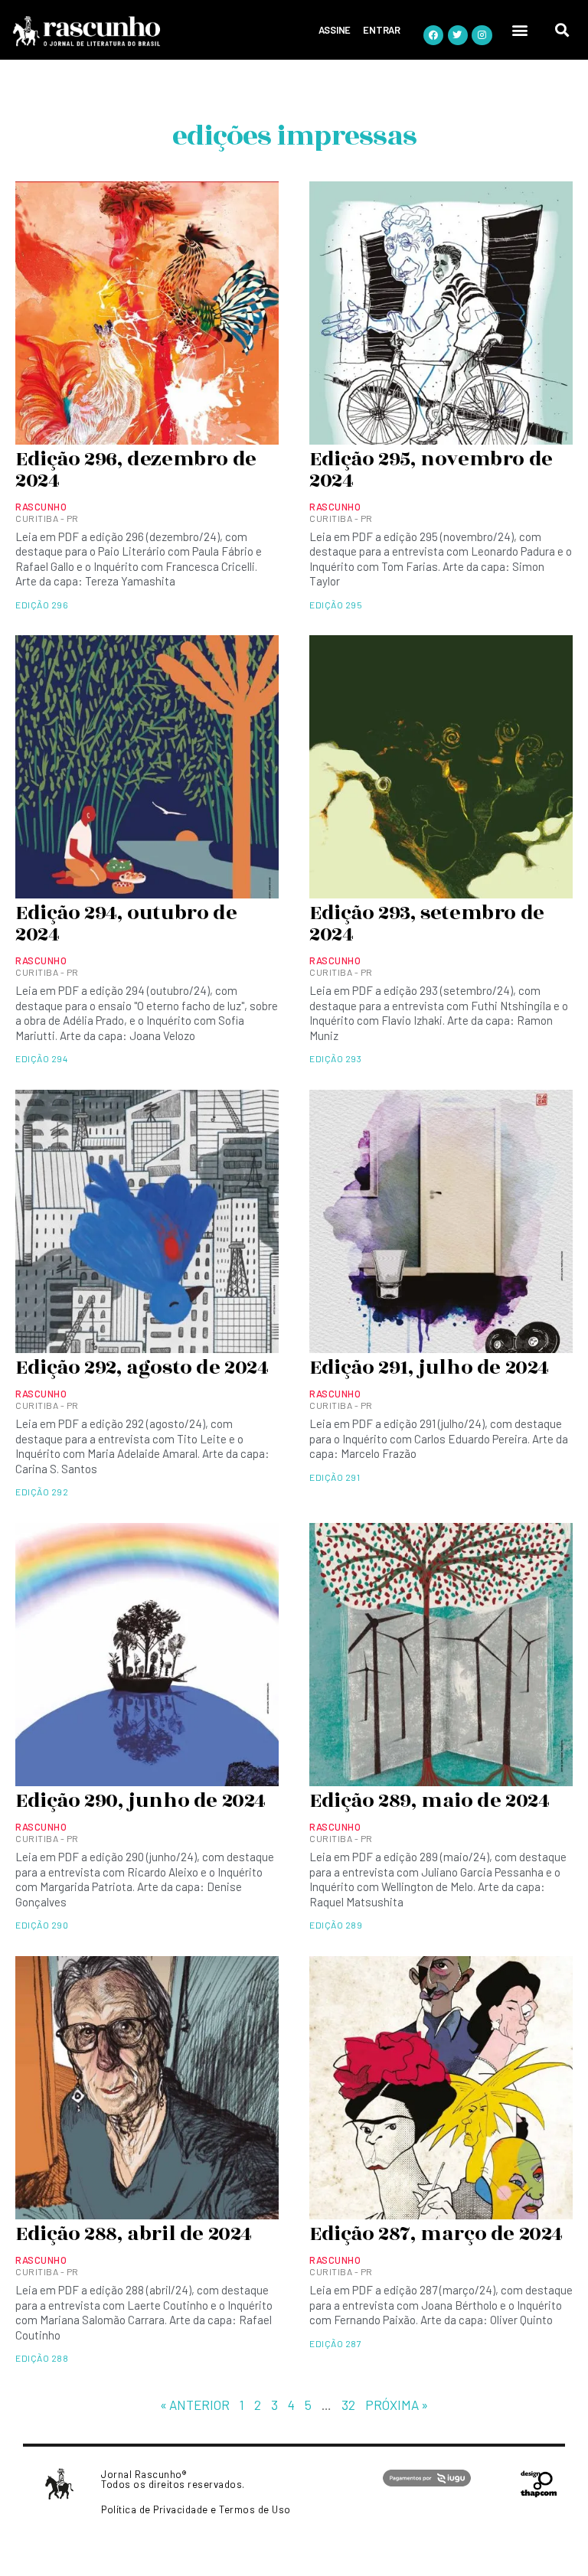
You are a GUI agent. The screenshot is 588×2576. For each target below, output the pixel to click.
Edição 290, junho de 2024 (140, 1801)
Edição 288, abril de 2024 (134, 2234)
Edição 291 (335, 1477)
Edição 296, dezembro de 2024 (136, 470)
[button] (521, 29)
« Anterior (195, 2405)
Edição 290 (42, 1925)
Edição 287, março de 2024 (436, 2234)
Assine (335, 30)
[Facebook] (433, 35)
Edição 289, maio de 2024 (429, 1801)
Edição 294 (41, 1058)
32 (348, 2405)
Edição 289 (336, 1925)
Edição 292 (42, 1492)
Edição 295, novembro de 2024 (431, 470)
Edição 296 (42, 605)
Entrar (382, 30)
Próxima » (397, 2405)
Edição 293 (335, 1058)
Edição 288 (42, 2358)
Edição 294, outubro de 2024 (126, 924)
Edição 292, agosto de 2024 (142, 1368)
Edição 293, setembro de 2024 (427, 924)
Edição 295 (336, 605)
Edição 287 (335, 2343)
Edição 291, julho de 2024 (429, 1368)
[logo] (128, 31)
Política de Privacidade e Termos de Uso (196, 2509)
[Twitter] (458, 35)
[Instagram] (482, 35)
